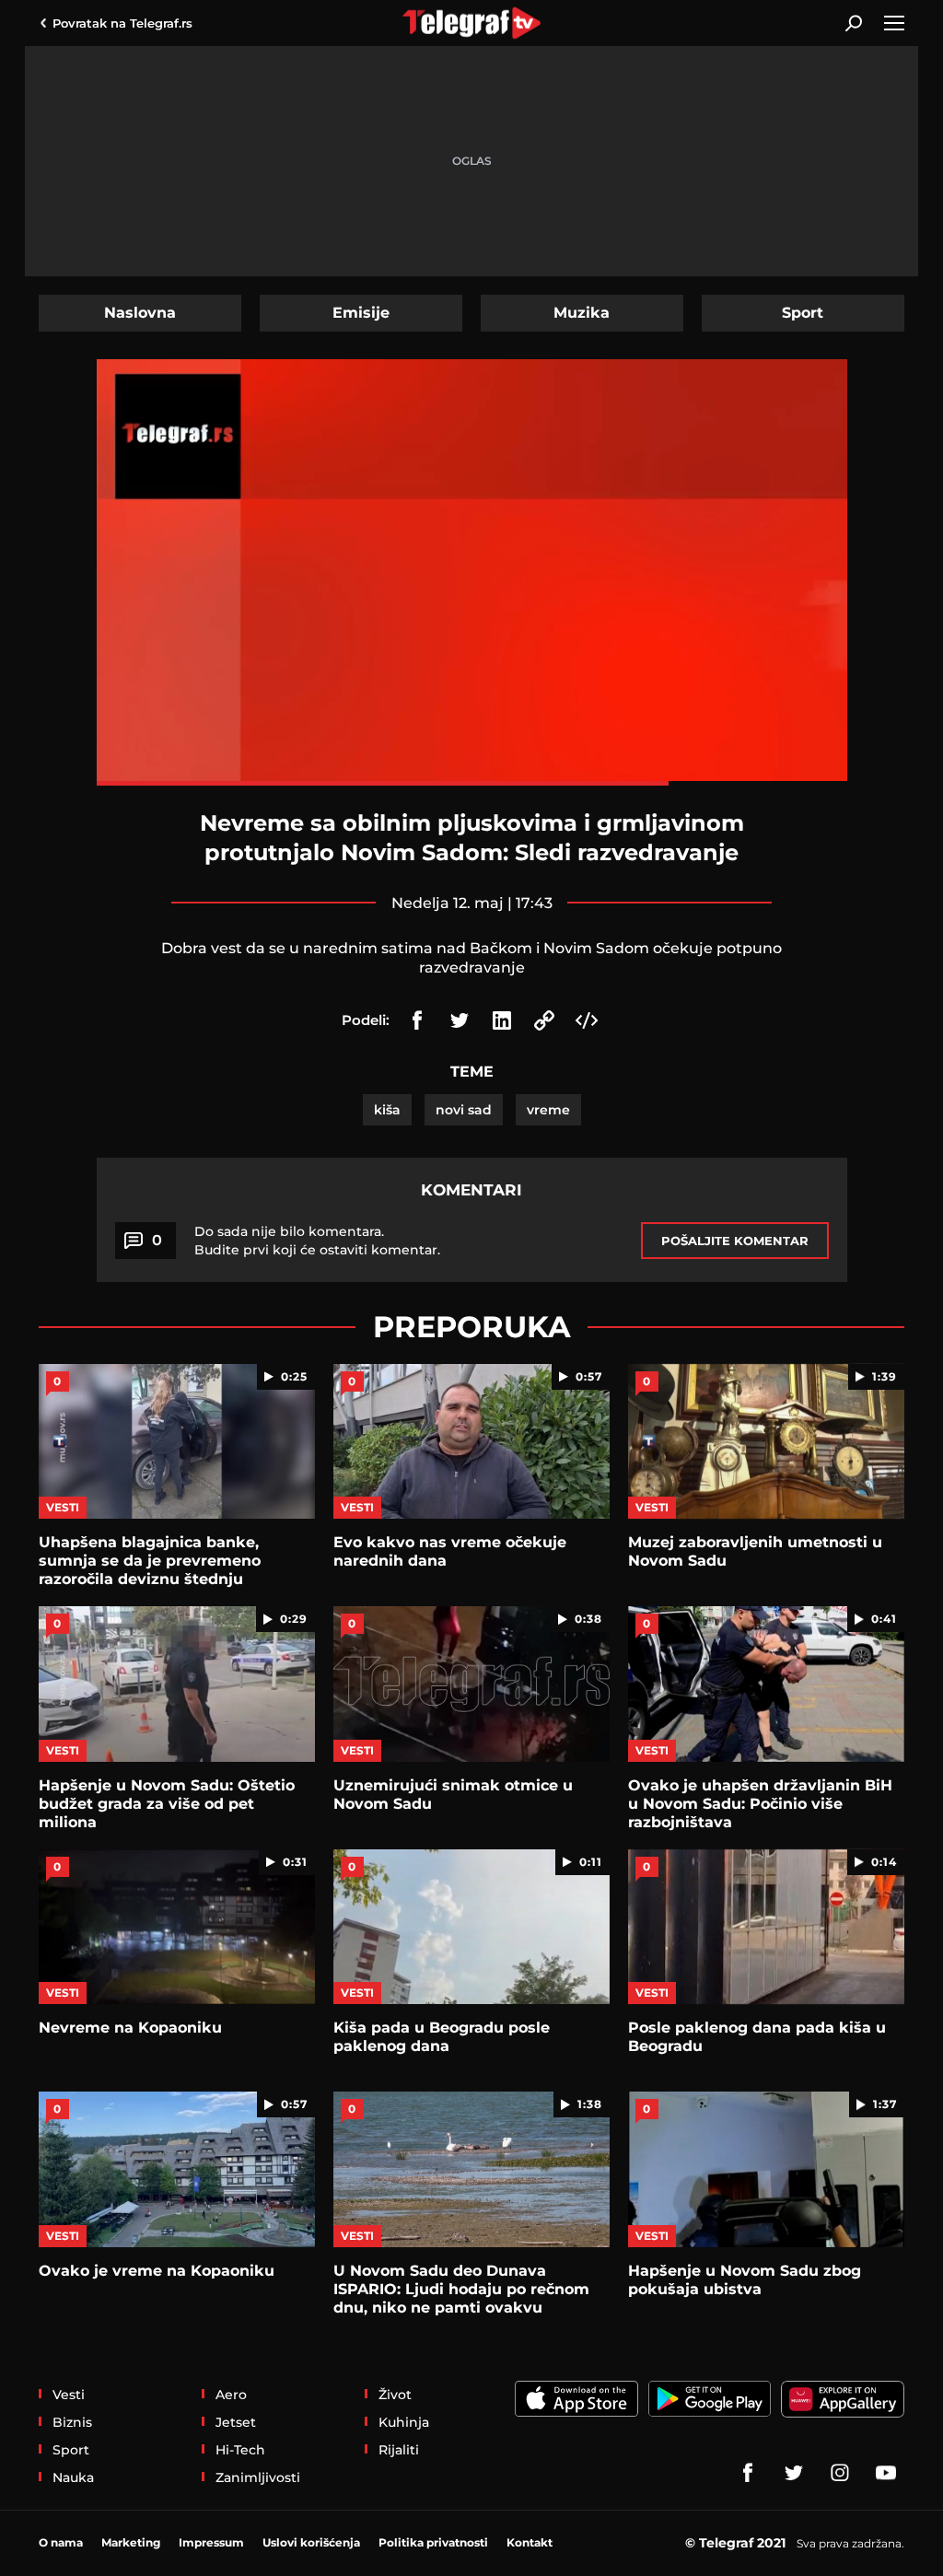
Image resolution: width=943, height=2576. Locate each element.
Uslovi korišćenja (311, 2542)
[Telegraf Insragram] (840, 2473)
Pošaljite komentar (735, 1241)
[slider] (472, 783)
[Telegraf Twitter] (794, 2473)
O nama (61, 2542)
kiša (387, 1110)
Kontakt (530, 2542)
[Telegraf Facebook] (748, 2473)
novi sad (464, 1110)
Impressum (211, 2542)
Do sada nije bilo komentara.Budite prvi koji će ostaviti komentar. (317, 1241)
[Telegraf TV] (886, 2473)
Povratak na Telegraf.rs (122, 23)
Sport (803, 313)
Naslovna (140, 313)
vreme (548, 1110)
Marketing (131, 2542)
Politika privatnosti (433, 2542)
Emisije (361, 313)
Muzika (582, 313)
